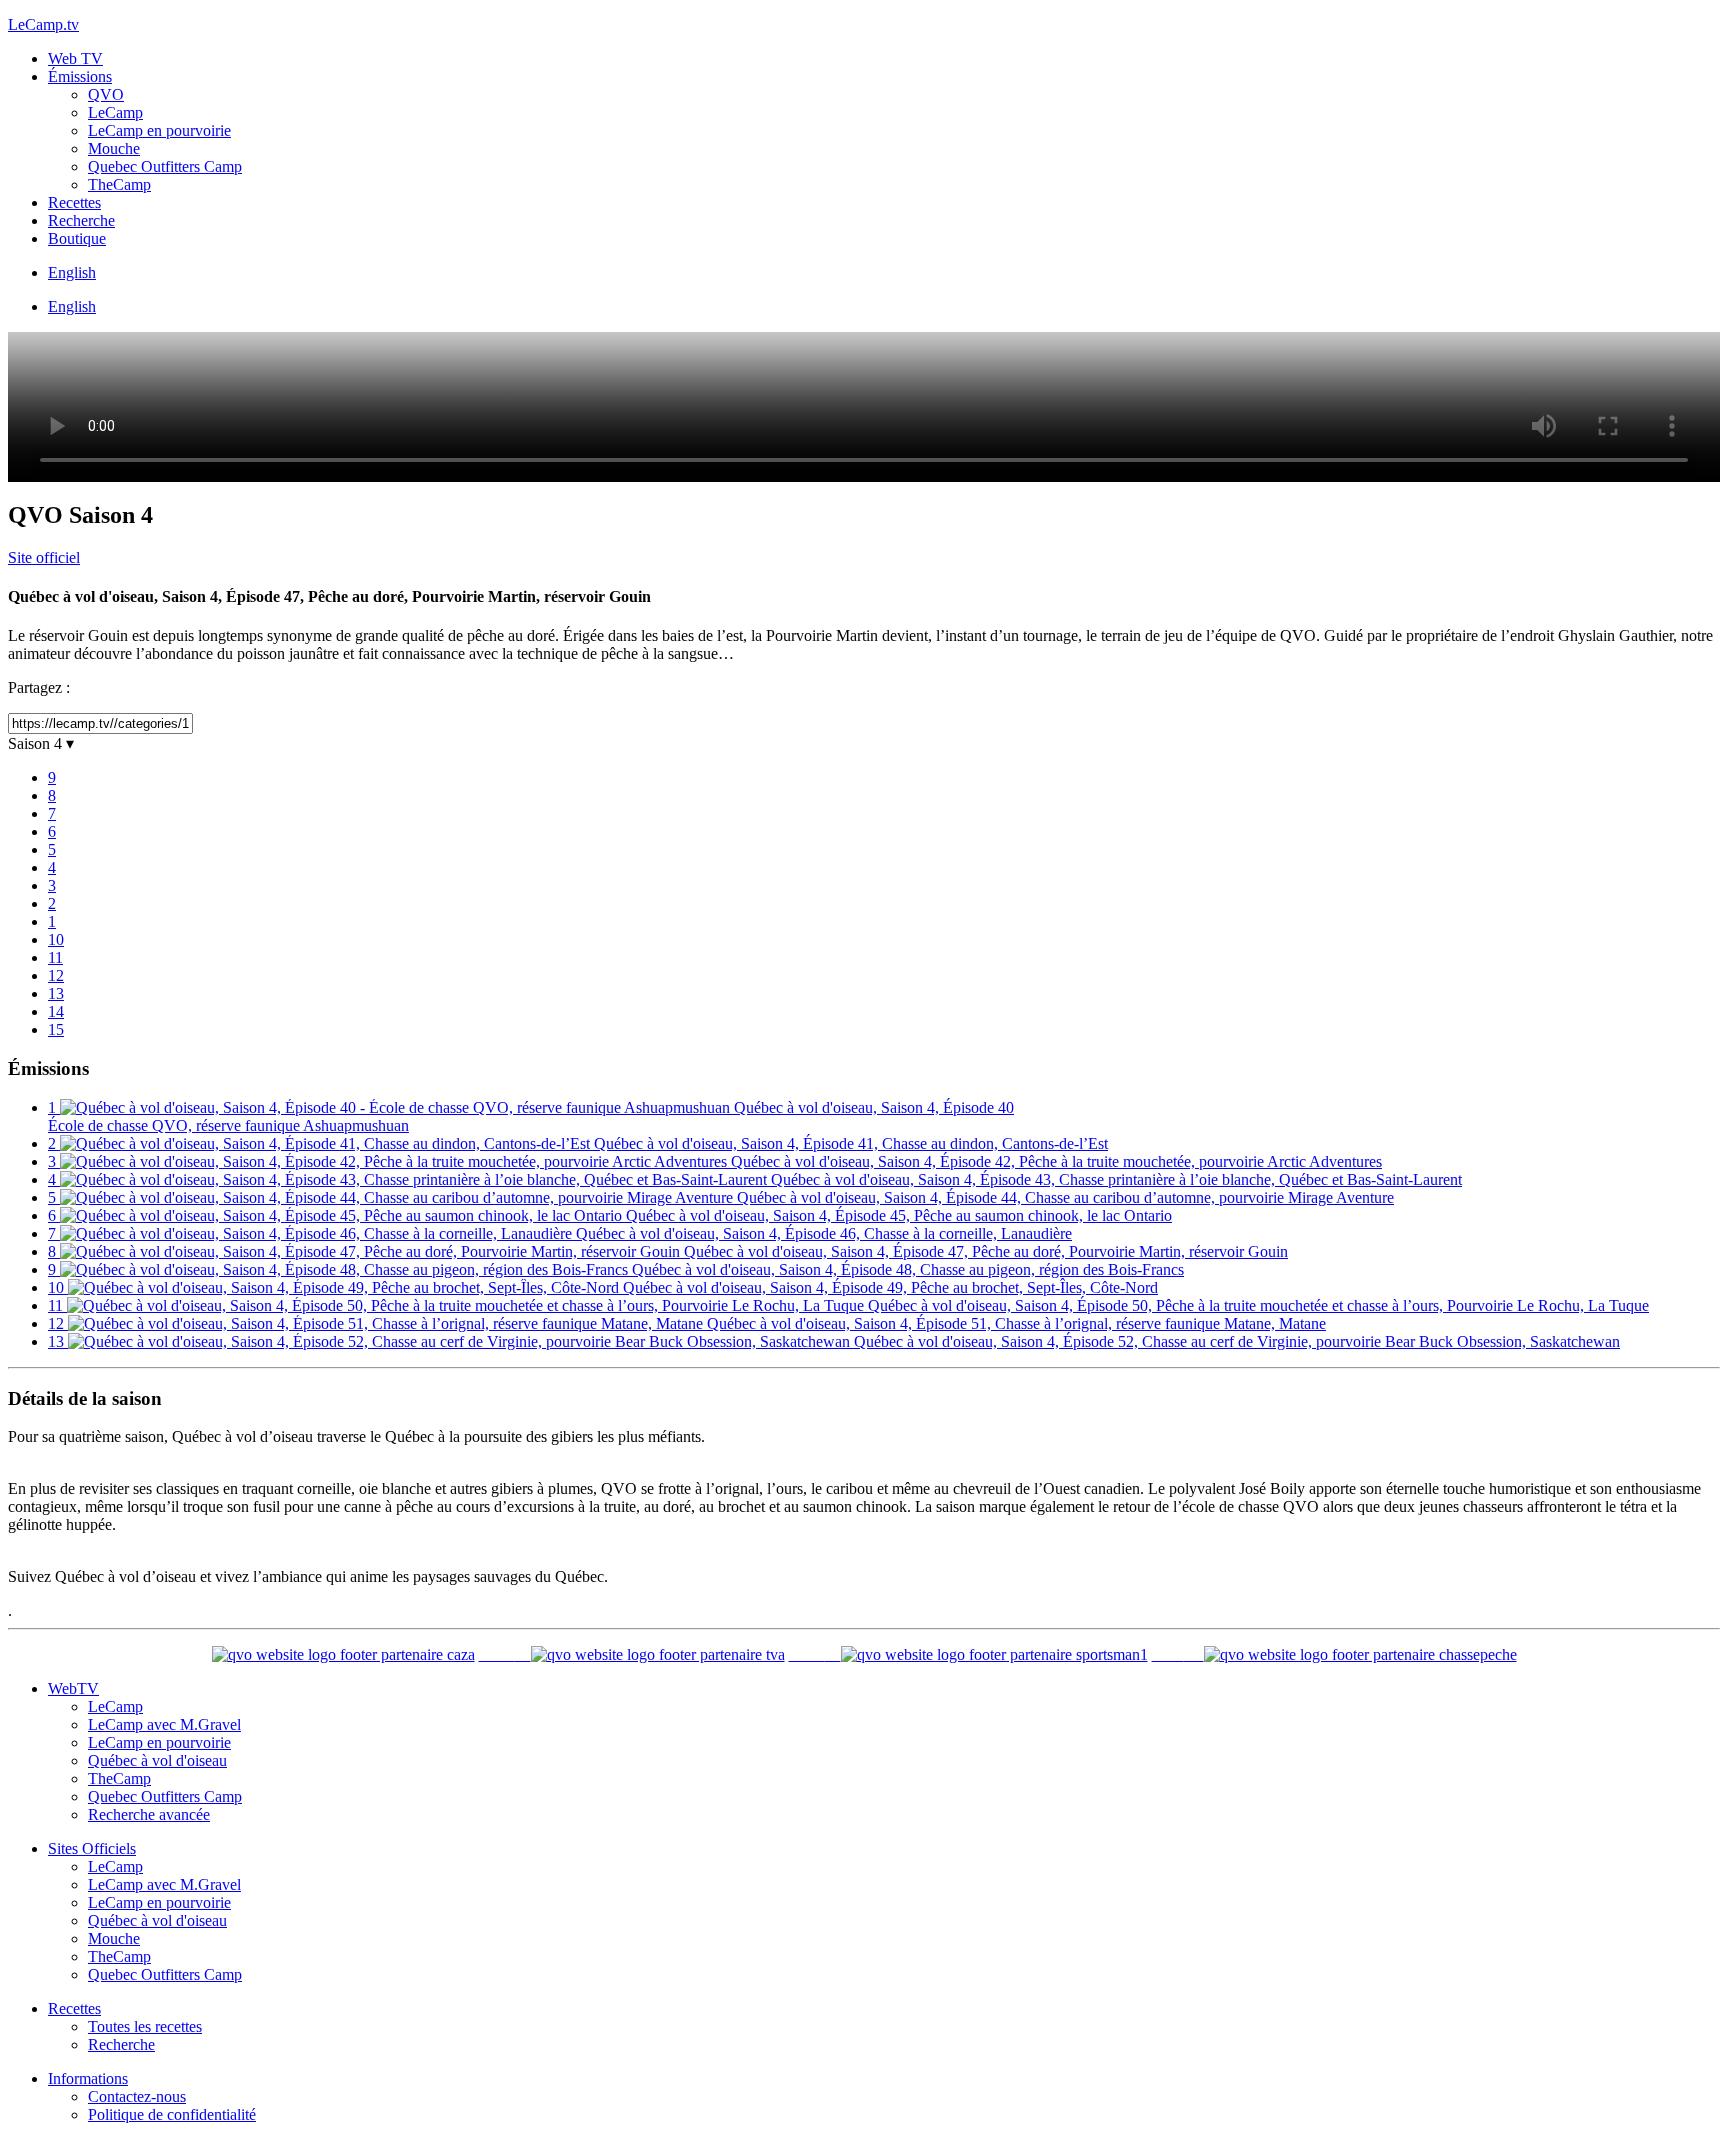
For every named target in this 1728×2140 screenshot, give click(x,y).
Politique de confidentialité (172, 2114)
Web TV (75, 58)
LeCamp (115, 112)
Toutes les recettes (145, 2026)
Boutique (77, 238)
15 (56, 1029)
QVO (106, 94)
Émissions (80, 76)
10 (56, 939)
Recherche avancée (149, 1814)
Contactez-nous (137, 2096)
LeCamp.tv (43, 24)
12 (56, 975)
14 (56, 1011)
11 (55, 957)
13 (56, 993)
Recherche (81, 220)
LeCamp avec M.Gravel (164, 1724)
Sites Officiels (92, 1848)
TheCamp (119, 184)
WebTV (73, 1688)
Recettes (74, 202)
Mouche (114, 148)
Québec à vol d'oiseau (157, 1760)
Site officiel (44, 557)
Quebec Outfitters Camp (165, 166)
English (72, 272)
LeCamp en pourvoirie (159, 130)
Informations (88, 2078)
